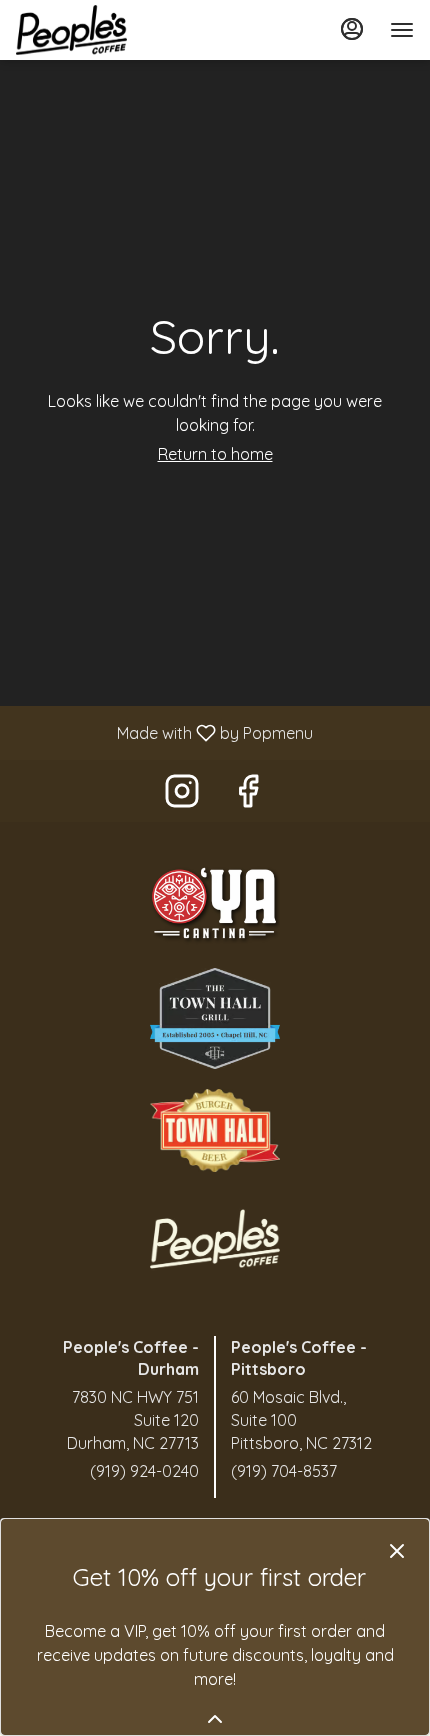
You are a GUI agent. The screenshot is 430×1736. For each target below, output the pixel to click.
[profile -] (352, 29)
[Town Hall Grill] (215, 1017)
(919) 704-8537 (284, 1471)
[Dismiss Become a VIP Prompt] (397, 1551)
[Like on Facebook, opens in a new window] (248, 795)
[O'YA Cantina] (215, 903)
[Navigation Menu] (402, 30)
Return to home (215, 454)
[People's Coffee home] (106, 30)
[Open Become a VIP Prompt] (215, 1719)
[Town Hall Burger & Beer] (215, 1129)
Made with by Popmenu (164, 732)
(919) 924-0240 (144, 1471)
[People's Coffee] (215, 1237)
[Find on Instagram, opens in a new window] (182, 795)
